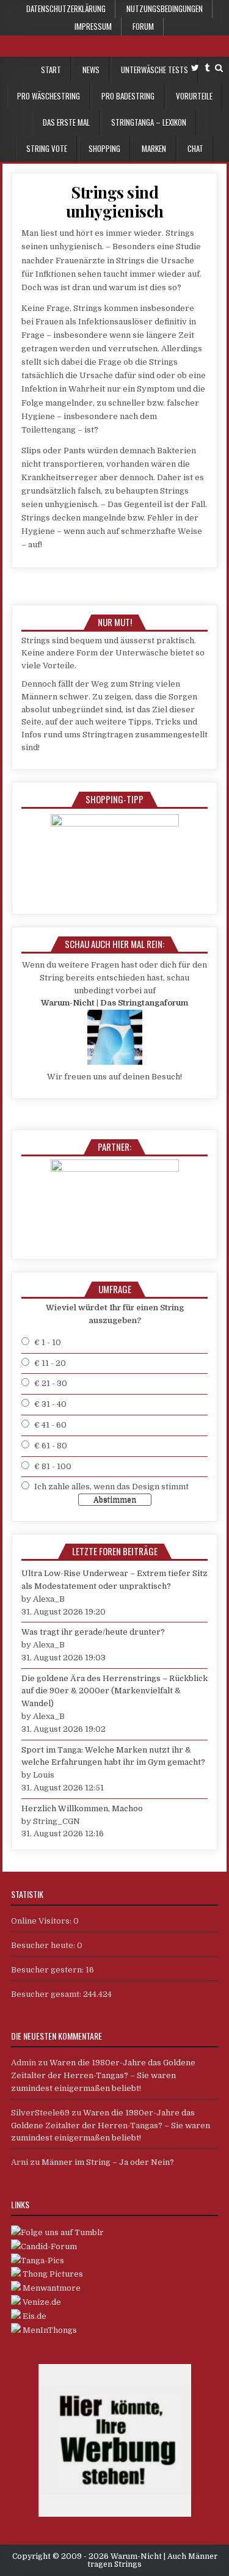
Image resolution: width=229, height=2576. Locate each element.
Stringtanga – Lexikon (149, 122)
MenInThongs (49, 2330)
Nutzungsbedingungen (165, 9)
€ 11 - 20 (50, 1363)
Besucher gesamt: (47, 1994)
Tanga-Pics (42, 2260)
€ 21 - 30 (51, 1383)
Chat (195, 148)
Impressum (93, 26)
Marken (154, 148)
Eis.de (34, 2316)
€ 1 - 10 (48, 1342)
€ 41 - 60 (50, 1425)
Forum (143, 26)
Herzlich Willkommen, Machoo (82, 1808)
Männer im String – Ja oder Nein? (108, 2162)
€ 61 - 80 (51, 1446)
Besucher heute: (44, 1945)
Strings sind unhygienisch (115, 202)
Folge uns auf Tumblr (62, 2232)
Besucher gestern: (48, 1970)
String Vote (47, 148)
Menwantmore (51, 2288)
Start (51, 70)
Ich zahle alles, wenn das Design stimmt (111, 1487)
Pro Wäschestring (49, 96)
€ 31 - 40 (50, 1404)
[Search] (219, 68)
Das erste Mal (66, 122)
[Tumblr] (207, 68)
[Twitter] (195, 68)
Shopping (104, 148)
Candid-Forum (49, 2246)
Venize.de (41, 2302)
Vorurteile (194, 96)
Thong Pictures (52, 2274)
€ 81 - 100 (53, 1466)
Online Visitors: (42, 1921)
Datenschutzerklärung (66, 9)
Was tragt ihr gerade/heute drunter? (93, 1632)
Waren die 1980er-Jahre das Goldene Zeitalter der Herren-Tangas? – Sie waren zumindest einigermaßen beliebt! (103, 2075)
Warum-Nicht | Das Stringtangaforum (114, 1003)
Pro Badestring (128, 96)
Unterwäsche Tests (154, 70)
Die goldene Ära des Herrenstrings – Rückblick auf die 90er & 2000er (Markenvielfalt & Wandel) (114, 1691)
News (91, 70)
